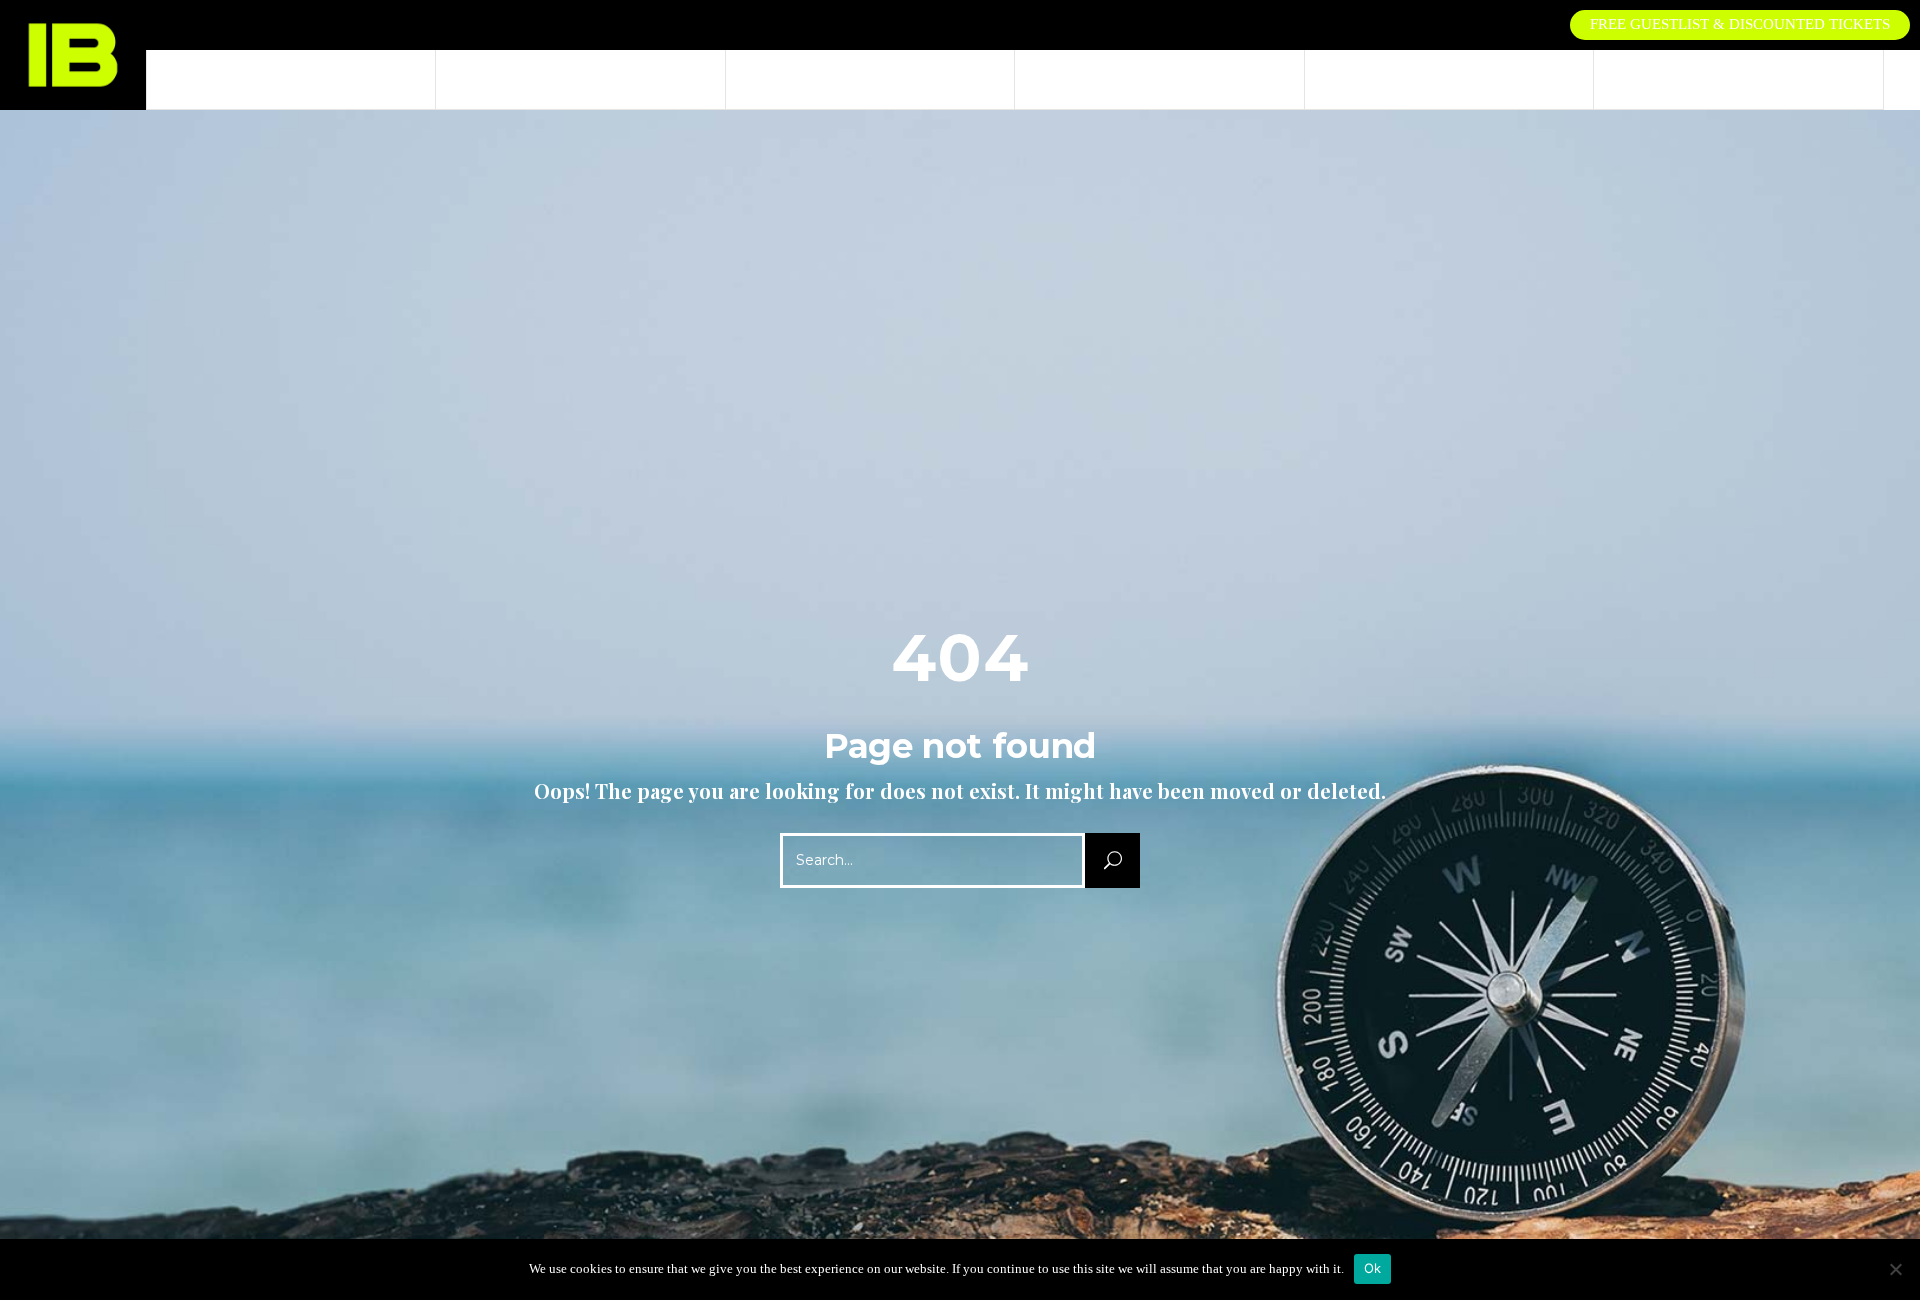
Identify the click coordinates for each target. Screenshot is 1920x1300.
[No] (1895, 1269)
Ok (1373, 1268)
